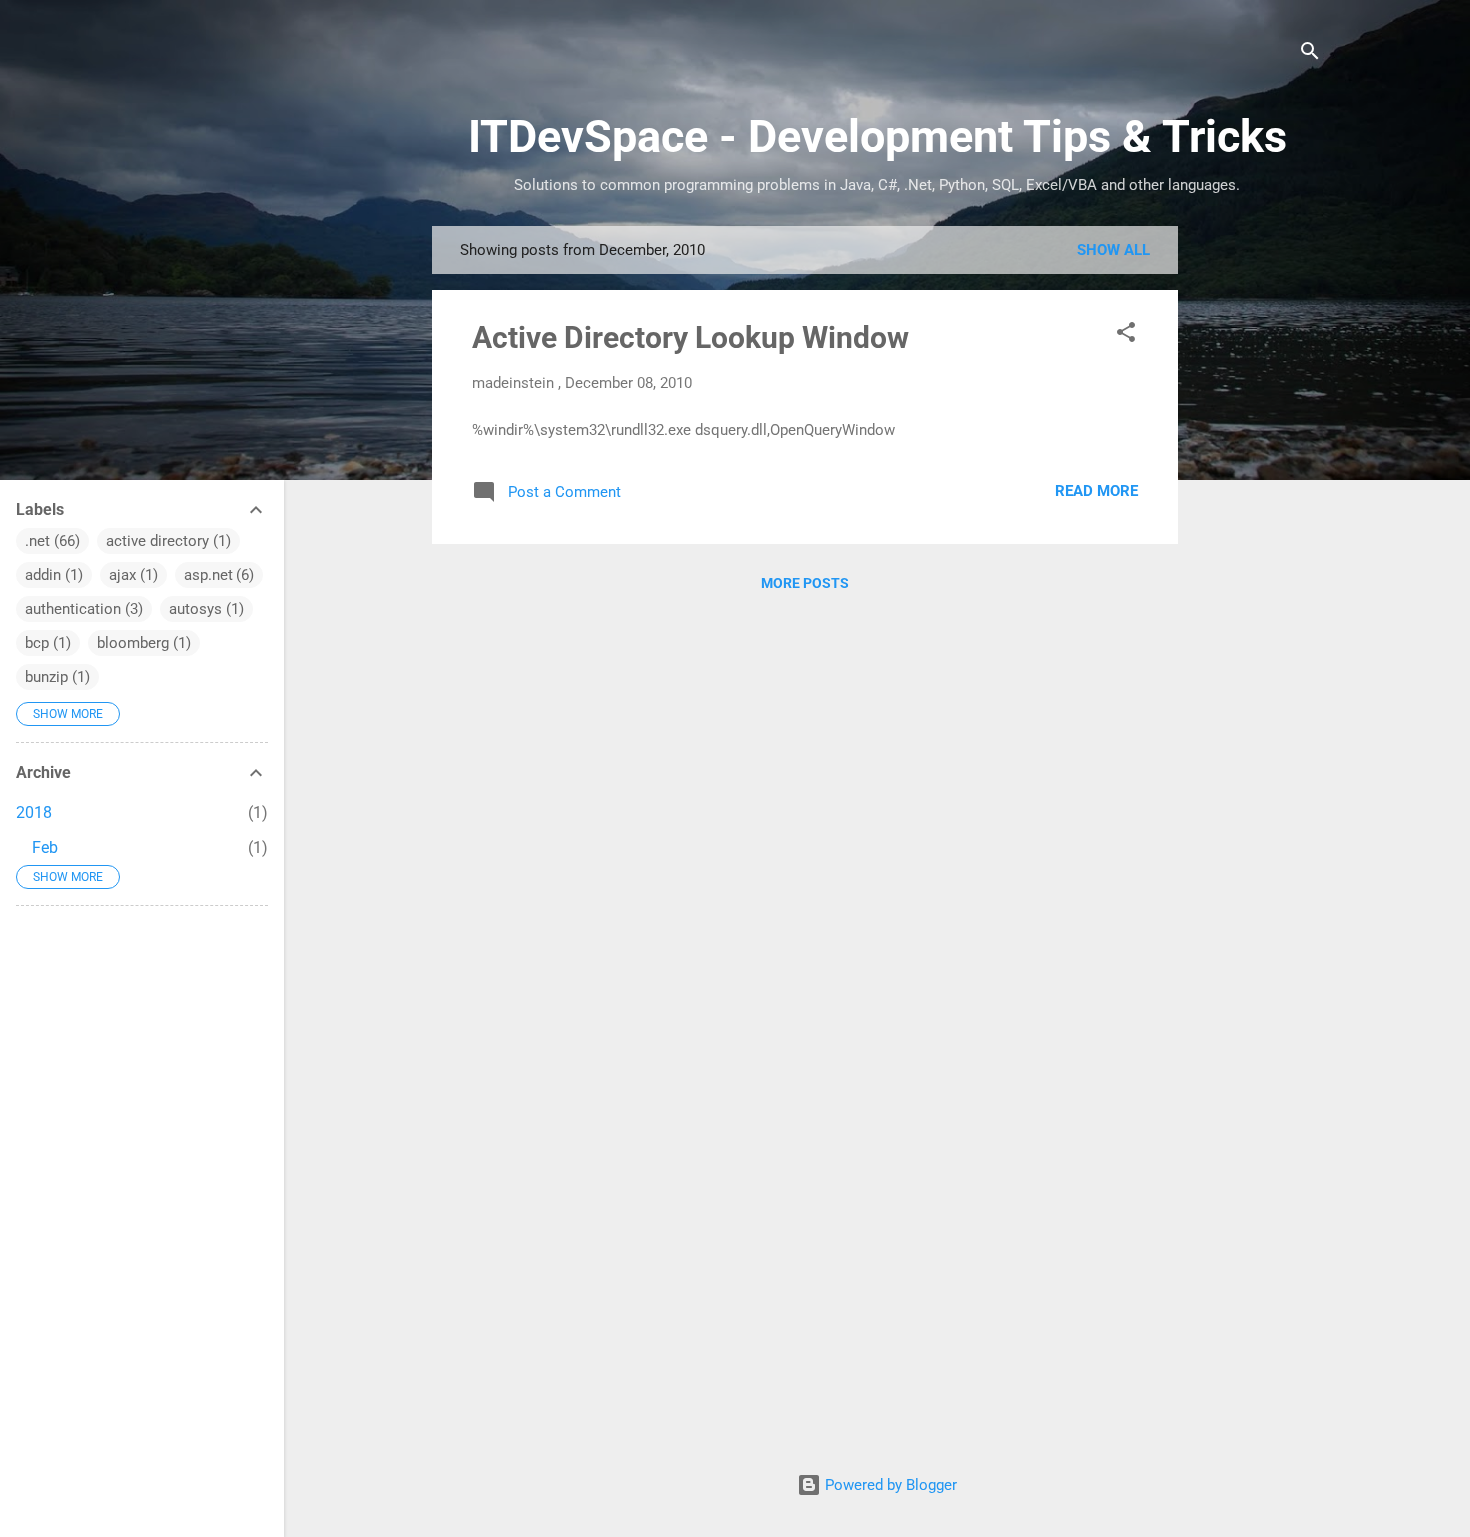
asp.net (208, 575)
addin (43, 575)
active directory (157, 541)
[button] (1126, 335)
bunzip (46, 677)
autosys (195, 609)
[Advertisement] (1258, 526)
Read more (1096, 491)
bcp (37, 643)
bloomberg (133, 643)
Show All (1113, 250)
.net (37, 541)
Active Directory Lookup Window (690, 337)
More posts (805, 583)
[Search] (1310, 54)
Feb (45, 847)
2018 (34, 812)
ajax (122, 575)
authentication (73, 609)
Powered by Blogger (889, 1485)
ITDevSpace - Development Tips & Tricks (877, 136)
